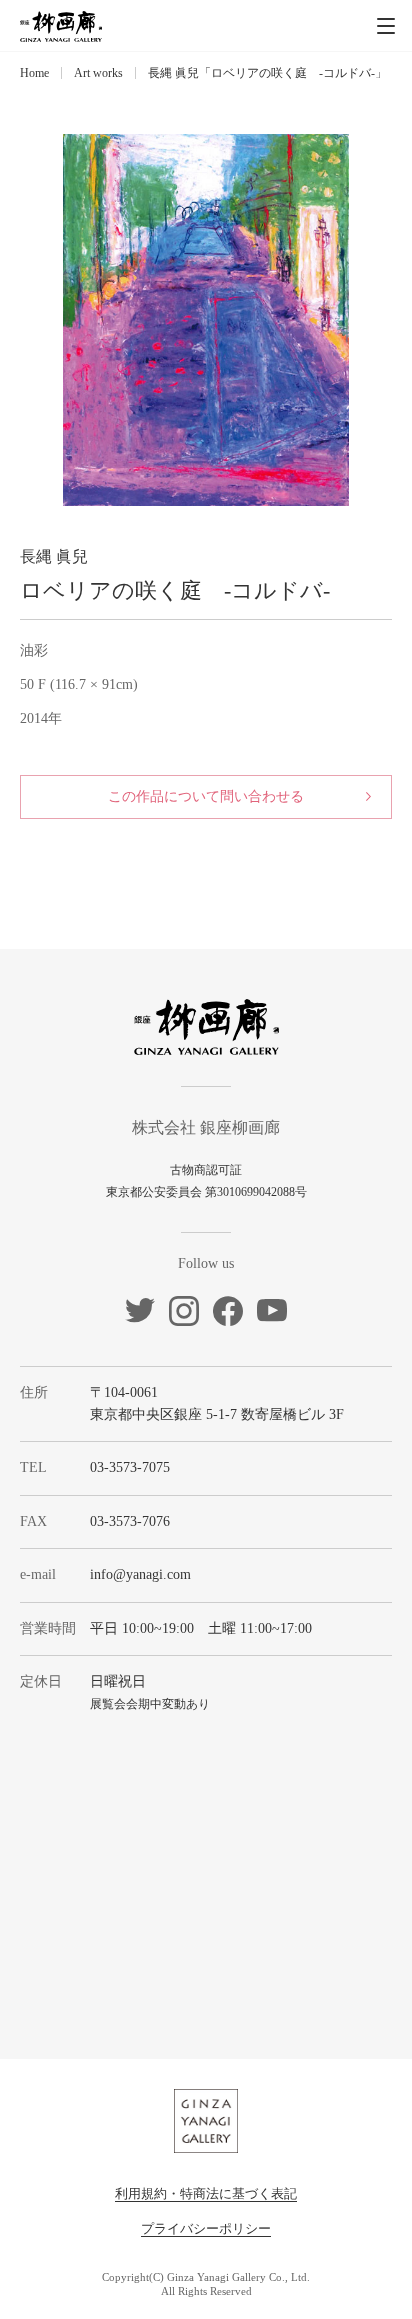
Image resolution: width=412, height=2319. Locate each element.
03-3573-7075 (130, 1467)
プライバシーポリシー (206, 2228)
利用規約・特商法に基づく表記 (206, 2193)
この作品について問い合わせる (206, 796)
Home (34, 73)
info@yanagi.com (140, 1574)
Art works (98, 73)
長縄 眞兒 (54, 556)
